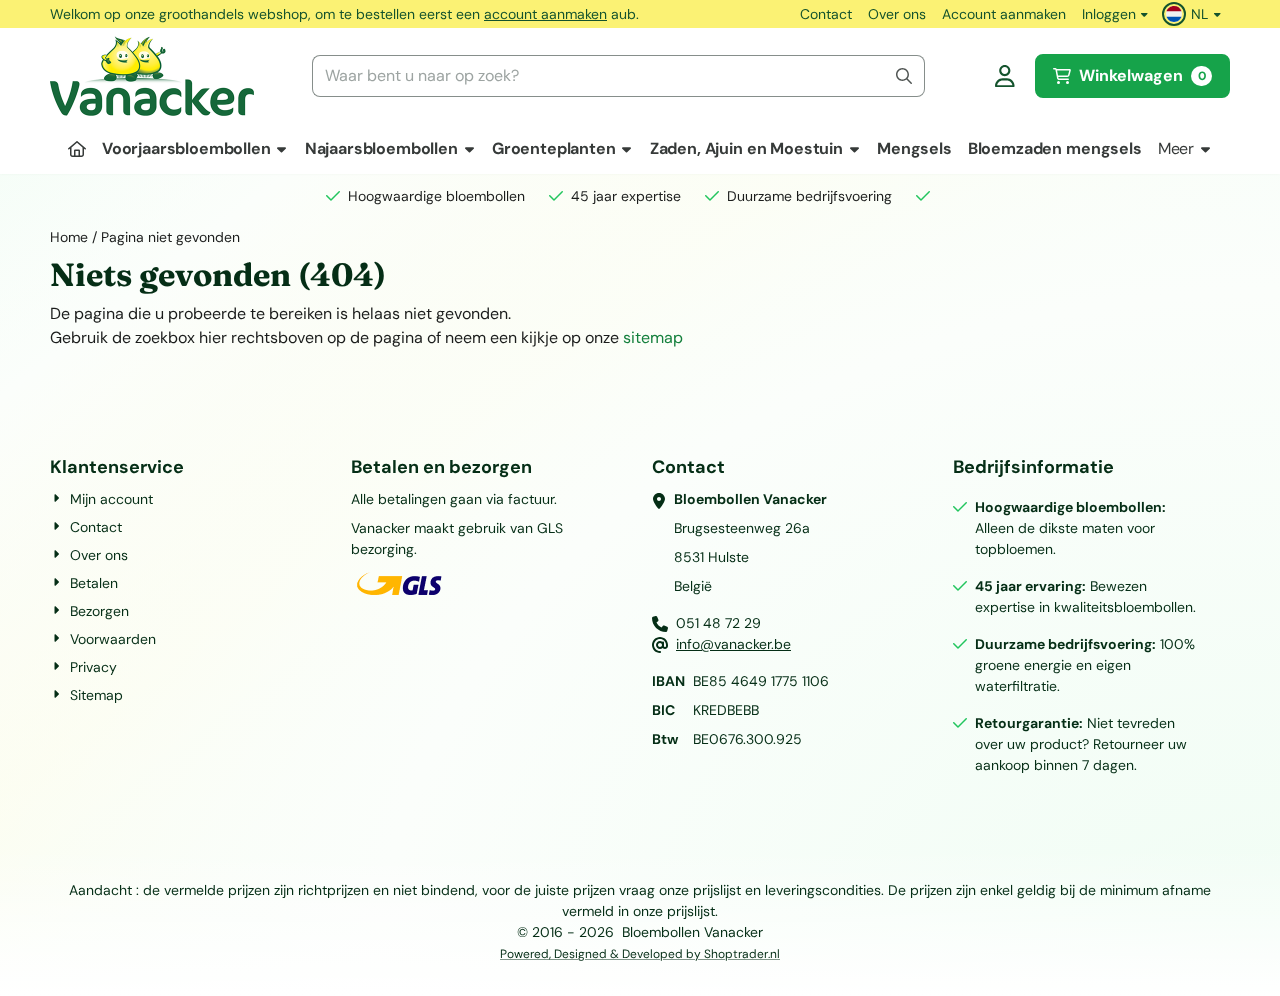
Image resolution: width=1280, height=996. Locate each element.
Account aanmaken (1004, 14)
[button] (1194, 14)
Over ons (897, 14)
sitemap (653, 337)
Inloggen (1109, 14)
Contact (826, 14)
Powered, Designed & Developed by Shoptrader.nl (640, 954)
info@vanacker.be (733, 644)
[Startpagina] (77, 149)
